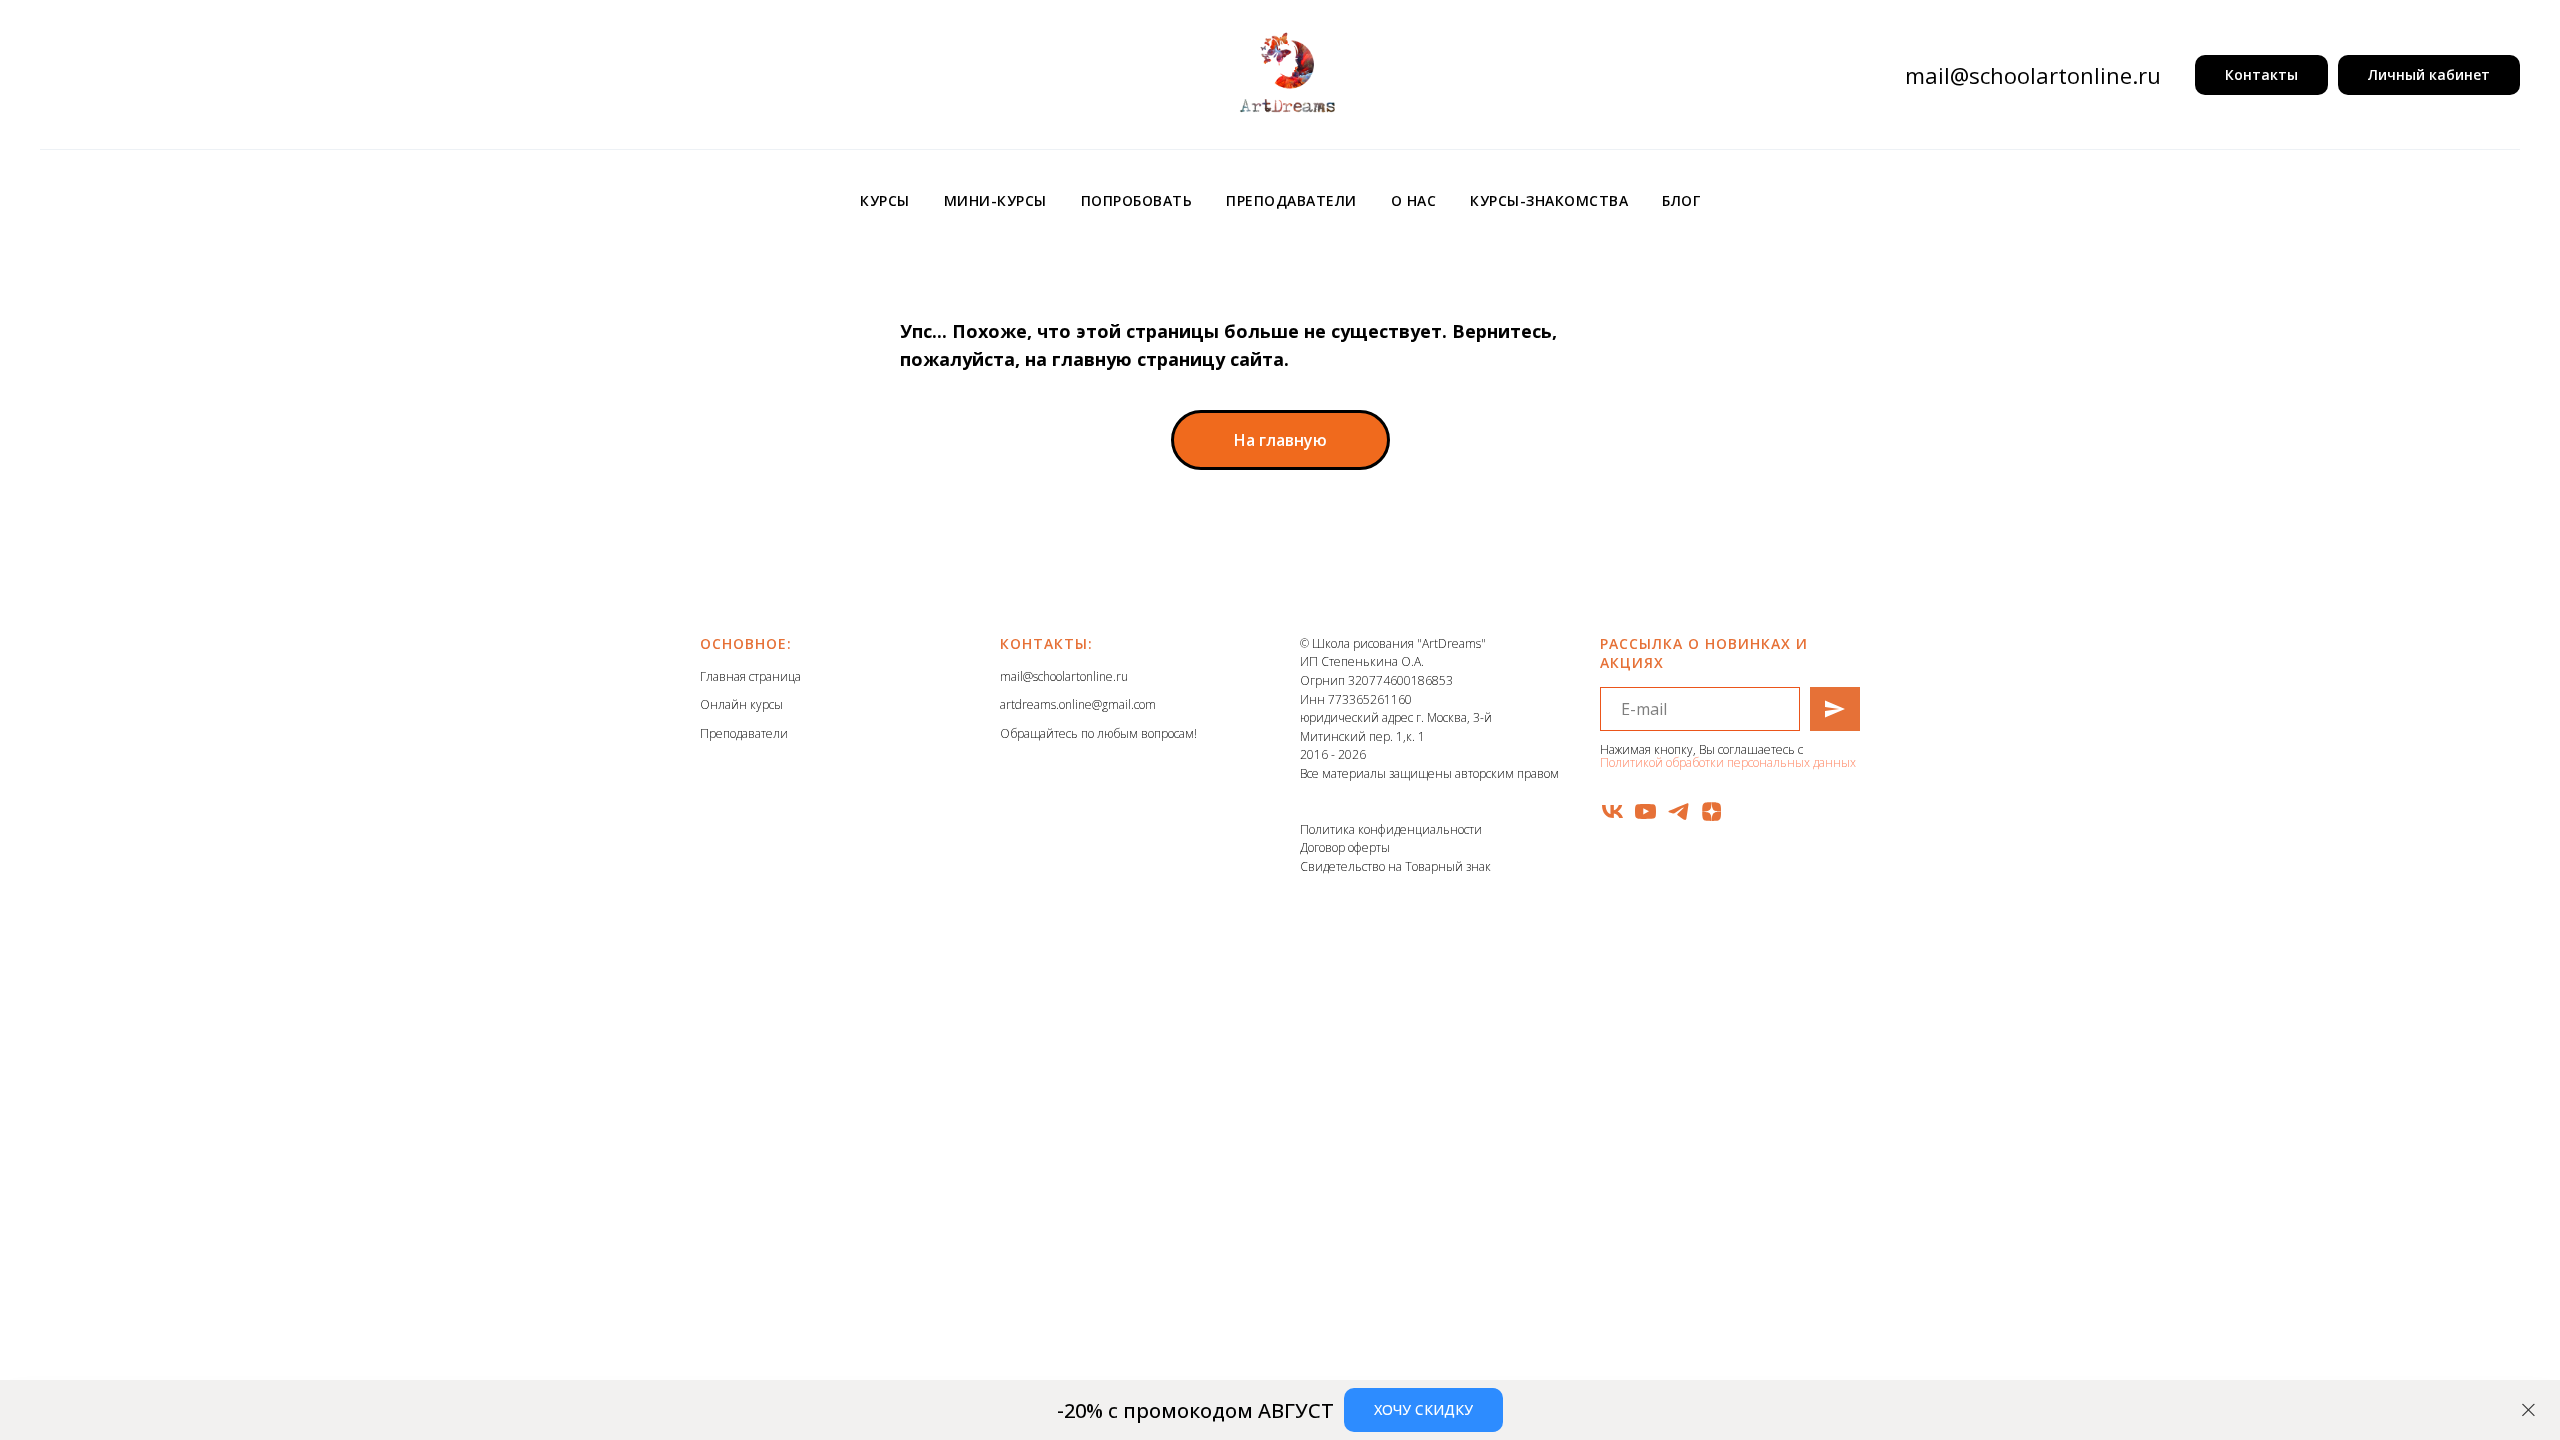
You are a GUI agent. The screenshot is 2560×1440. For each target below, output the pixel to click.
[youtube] (1645, 811)
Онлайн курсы (741, 704)
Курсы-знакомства (1549, 200)
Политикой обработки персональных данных (1728, 762)
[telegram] (1678, 811)
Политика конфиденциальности (1391, 829)
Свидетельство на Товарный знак (1395, 866)
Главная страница (750, 676)
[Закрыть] (2528, 1410)
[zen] (1711, 811)
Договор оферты (1345, 847)
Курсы (885, 200)
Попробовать (1137, 200)
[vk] (1612, 811)
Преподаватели (1291, 200)
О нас (1414, 200)
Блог (1681, 200)
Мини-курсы (995, 200)
